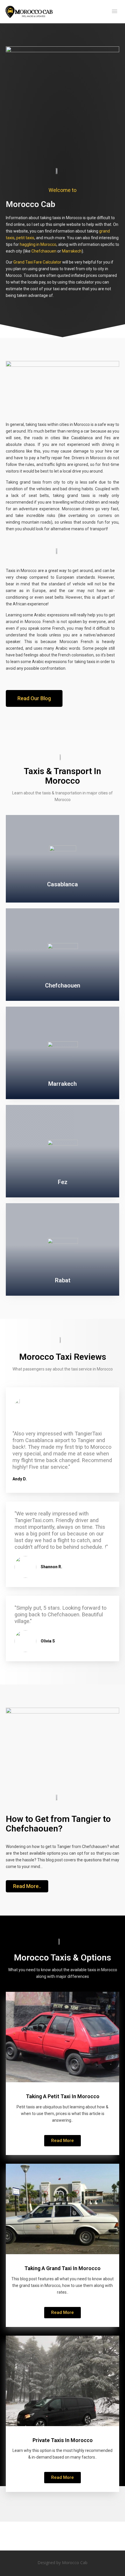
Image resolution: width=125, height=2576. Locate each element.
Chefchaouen (44, 251)
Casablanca (63, 884)
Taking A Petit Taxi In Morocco (63, 2096)
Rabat (63, 1280)
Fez (63, 1182)
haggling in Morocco (38, 244)
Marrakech (72, 251)
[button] (34, 698)
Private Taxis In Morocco (63, 2440)
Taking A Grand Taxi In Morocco (63, 2268)
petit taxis (25, 238)
